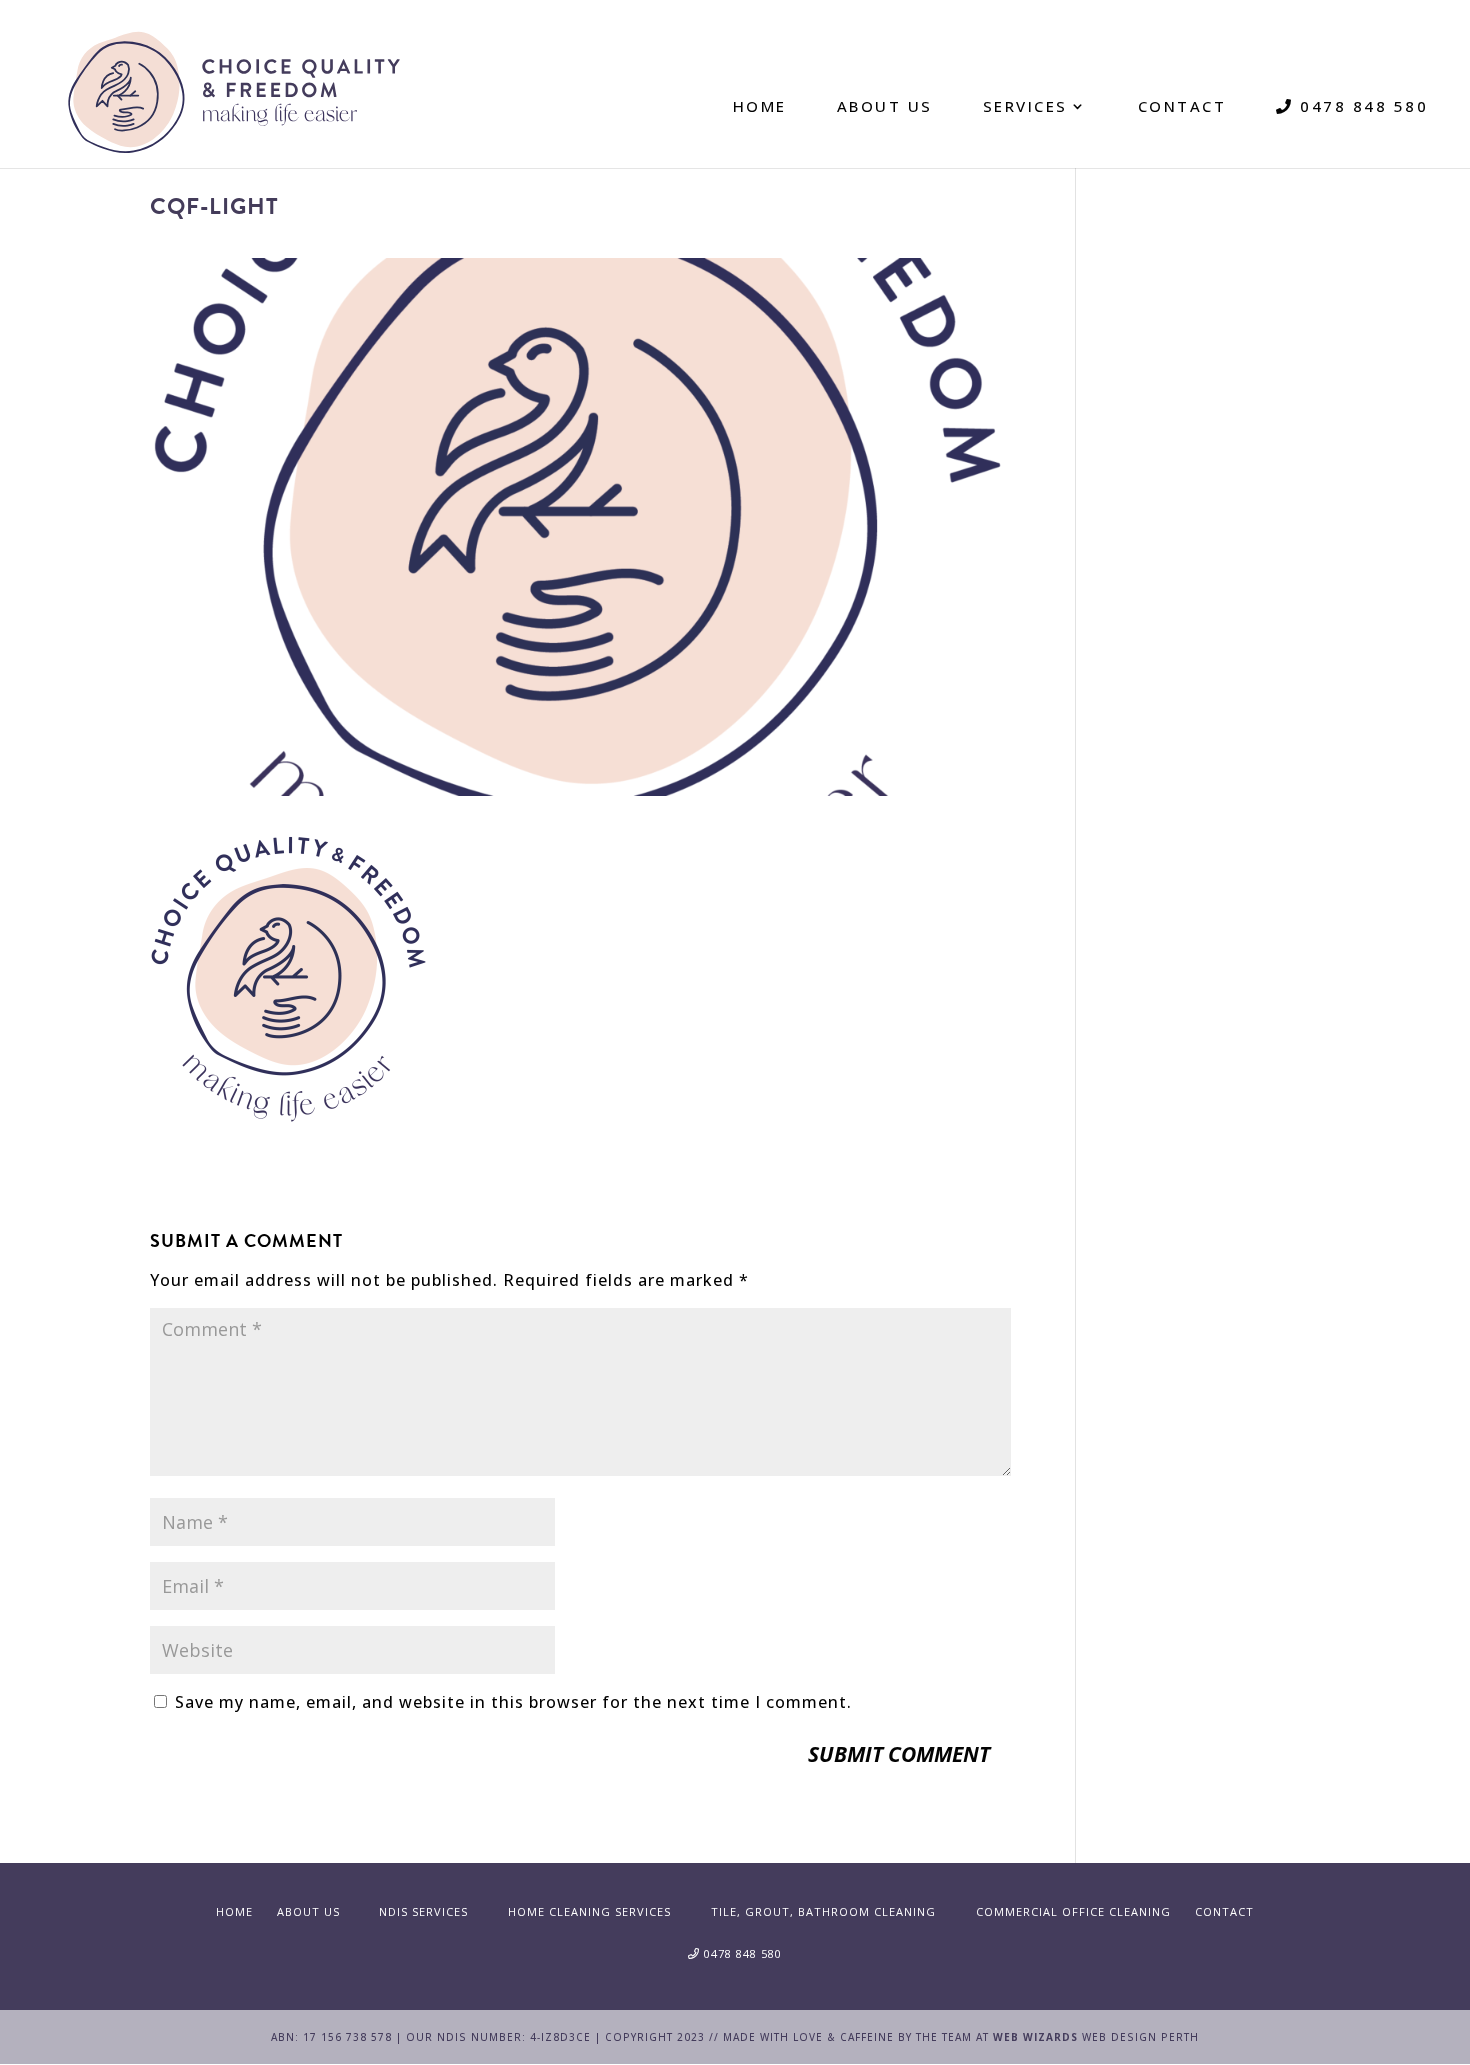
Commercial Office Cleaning (1073, 1911)
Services (1025, 106)
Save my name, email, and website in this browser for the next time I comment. (513, 1702)
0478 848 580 (1361, 106)
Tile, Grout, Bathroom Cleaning (823, 1911)
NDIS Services (423, 1911)
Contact (1182, 106)
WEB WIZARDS (1035, 2037)
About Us (885, 106)
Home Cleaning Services (589, 1911)
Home (760, 106)
